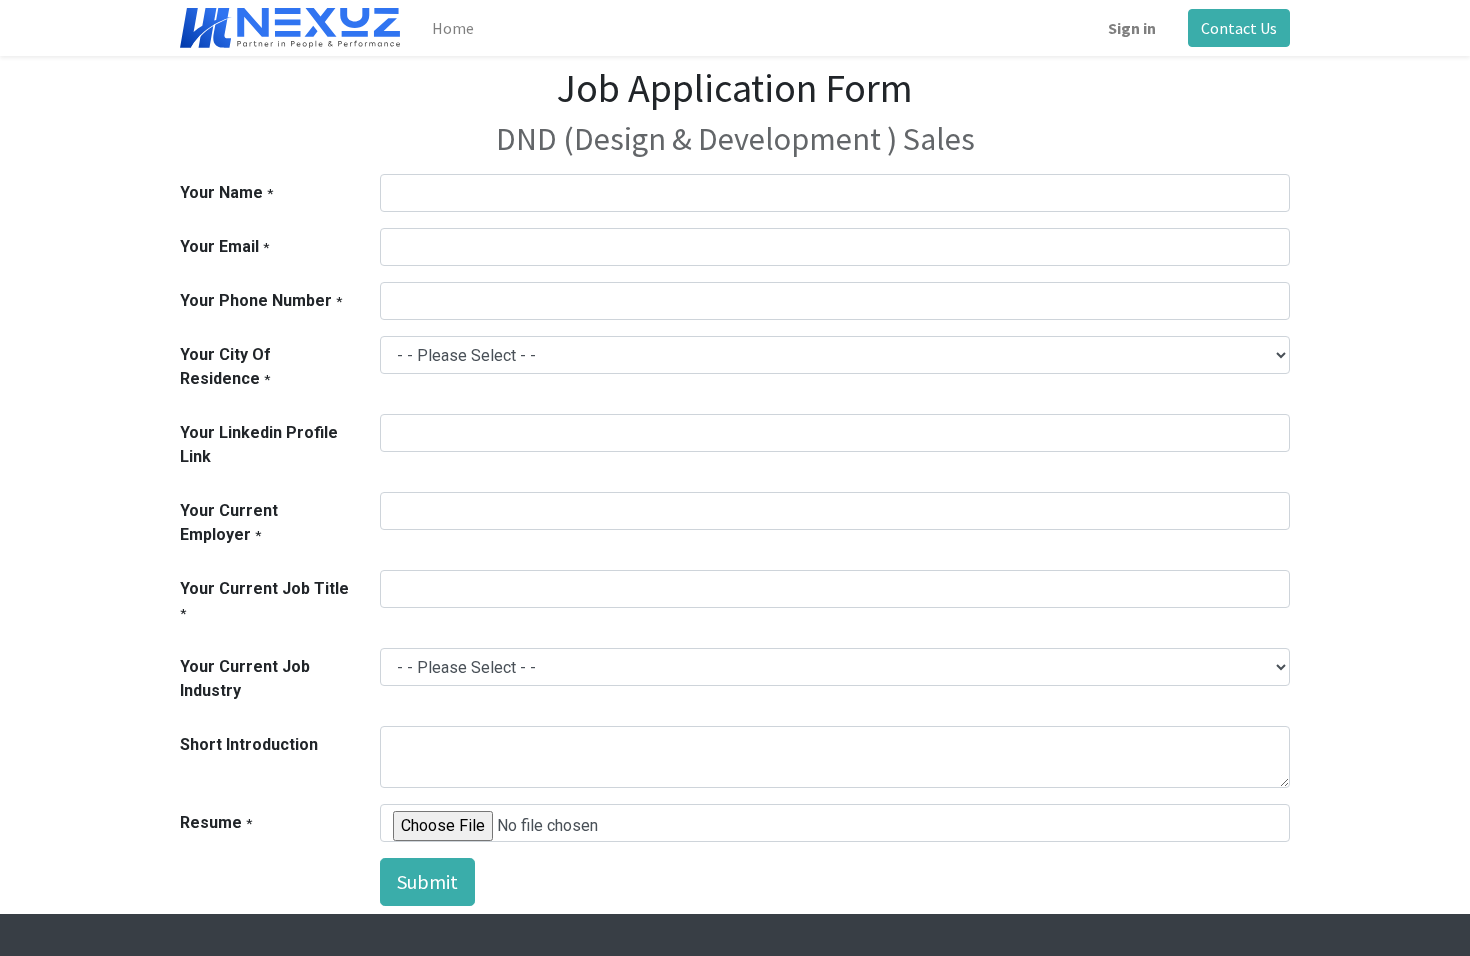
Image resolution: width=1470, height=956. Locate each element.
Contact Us (1239, 28)
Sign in (1132, 28)
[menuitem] (453, 28)
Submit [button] (427, 881)
